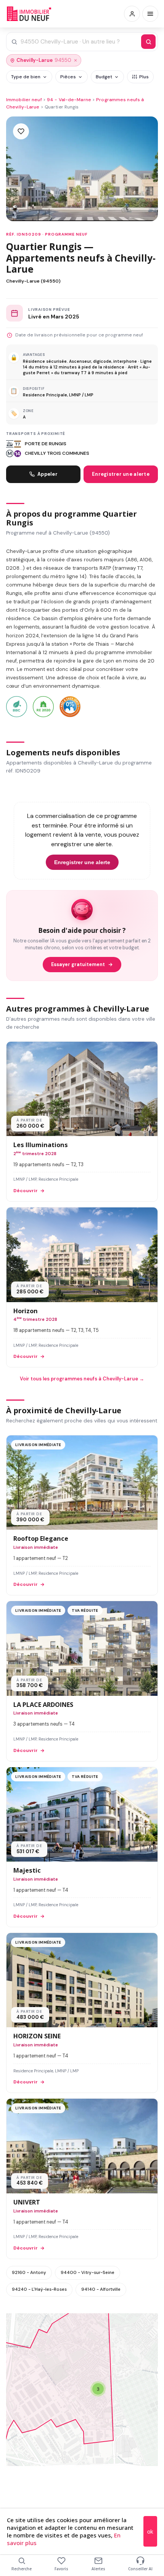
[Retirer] (76, 60)
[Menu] (150, 14)
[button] (98, 2389)
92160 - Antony (29, 2272)
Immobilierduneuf (30, 14)
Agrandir (137, 2325)
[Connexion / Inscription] (132, 14)
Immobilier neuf (24, 100)
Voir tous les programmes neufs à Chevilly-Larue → (82, 1379)
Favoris (61, 2569)
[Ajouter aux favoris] (21, 131)
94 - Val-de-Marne (69, 100)
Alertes (98, 2569)
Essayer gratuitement (78, 965)
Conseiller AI (140, 2569)
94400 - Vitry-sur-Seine (88, 2272)
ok (150, 2532)
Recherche (22, 2569)
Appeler (47, 474)
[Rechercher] (148, 42)
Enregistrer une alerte (121, 474)
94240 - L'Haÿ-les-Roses (39, 2289)
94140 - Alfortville (101, 2289)
